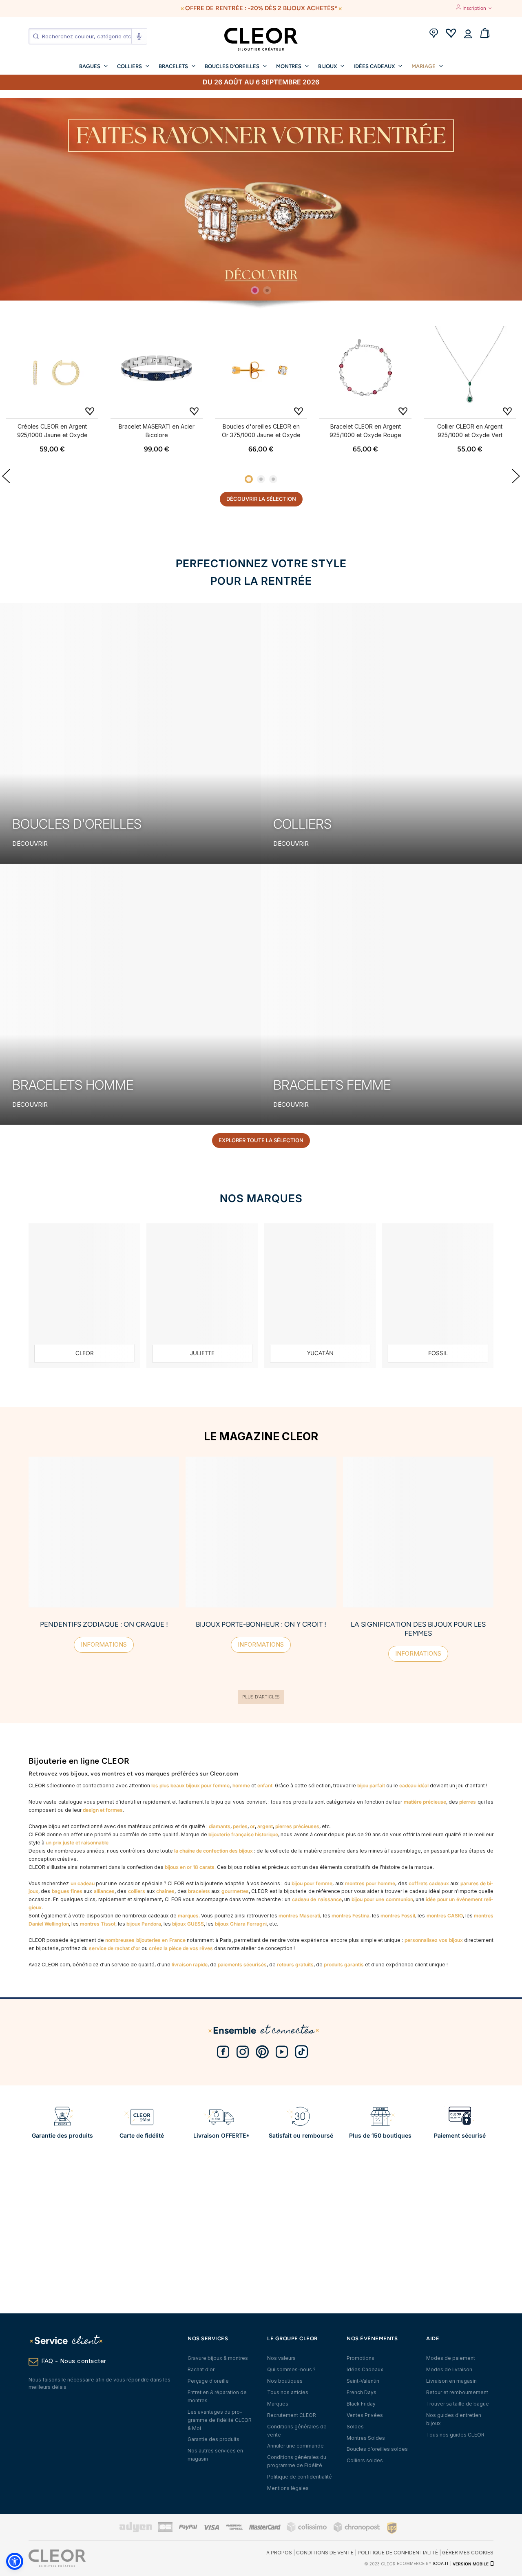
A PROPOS (279, 2553)
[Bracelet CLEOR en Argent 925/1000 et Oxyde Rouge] (365, 370)
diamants (220, 1826)
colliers (137, 1891)
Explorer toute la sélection (261, 1140)
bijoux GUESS (188, 1924)
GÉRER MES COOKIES (468, 2553)
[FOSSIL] (438, 1296)
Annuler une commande (295, 2446)
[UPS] (392, 2528)
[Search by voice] (139, 36)
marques (188, 1916)
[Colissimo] (307, 2531)
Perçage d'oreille (208, 2381)
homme (241, 1786)
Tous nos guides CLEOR (455, 2435)
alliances (104, 1891)
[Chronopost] (357, 2531)
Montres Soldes (366, 2438)
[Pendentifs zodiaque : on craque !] (104, 1532)
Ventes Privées (365, 2415)
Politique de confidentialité (300, 2477)
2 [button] (267, 290)
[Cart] (485, 34)
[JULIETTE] (202, 1296)
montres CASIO (445, 1916)
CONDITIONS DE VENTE (325, 2553)
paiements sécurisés (242, 1965)
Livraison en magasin (451, 2381)
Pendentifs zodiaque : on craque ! (104, 1624)
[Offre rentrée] (261, 199)
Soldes (355, 2427)
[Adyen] (136, 2531)
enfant (265, 1786)
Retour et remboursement (457, 2392)
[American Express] (234, 2528)
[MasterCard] (265, 2528)
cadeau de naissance (317, 1899)
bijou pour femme (312, 1883)
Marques (278, 2404)
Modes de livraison (449, 2369)
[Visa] (211, 2528)
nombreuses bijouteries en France (145, 1940)
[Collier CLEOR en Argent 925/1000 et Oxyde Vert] (470, 370)
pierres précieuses (297, 1826)
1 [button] (255, 290)
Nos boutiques (285, 2381)
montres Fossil (398, 1916)
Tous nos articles (288, 2392)
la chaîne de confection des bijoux (213, 1851)
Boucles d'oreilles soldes (377, 2449)
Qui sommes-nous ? (291, 2369)
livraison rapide (190, 1965)
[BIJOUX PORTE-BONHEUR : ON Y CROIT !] (261, 1532)
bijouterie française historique (243, 1834)
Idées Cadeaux (365, 2369)
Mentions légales (288, 2488)
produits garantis (344, 1965)
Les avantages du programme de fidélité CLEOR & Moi (220, 2420)
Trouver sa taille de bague (458, 2404)
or (252, 1826)
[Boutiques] (434, 34)
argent (265, 1826)
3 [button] (273, 479)
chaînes (165, 1891)
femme (221, 1786)
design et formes (103, 1810)
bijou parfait (371, 1786)
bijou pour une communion (382, 1899)
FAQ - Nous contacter (74, 2361)
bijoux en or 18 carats (190, 1867)
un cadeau (83, 1883)
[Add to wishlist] (90, 411)
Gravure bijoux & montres (218, 2358)
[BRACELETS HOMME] (130, 994)
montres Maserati (299, 1916)
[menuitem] (93, 66)
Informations (104, 1644)
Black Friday (361, 2404)
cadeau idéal (414, 1786)
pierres (468, 1802)
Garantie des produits (213, 2439)
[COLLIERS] (391, 733)
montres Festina (351, 1916)
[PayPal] (188, 2528)
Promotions (361, 2358)
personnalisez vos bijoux (434, 1940)
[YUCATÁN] (320, 1296)
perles (240, 1826)
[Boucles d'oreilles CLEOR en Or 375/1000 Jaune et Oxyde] (261, 370)
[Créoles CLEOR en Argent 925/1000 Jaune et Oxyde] (52, 370)
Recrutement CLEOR (292, 2415)
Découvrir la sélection (261, 499)
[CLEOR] (84, 1296)
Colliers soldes (365, 2460)
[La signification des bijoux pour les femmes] (418, 1532)
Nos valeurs (281, 2358)
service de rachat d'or (115, 1948)
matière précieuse (425, 1802)
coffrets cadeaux (429, 1883)
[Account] (468, 34)
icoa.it (441, 2564)
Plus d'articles (261, 1697)
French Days (362, 2392)
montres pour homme (370, 1883)
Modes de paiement (451, 2358)
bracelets (199, 1891)
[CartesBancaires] (165, 2531)
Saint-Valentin (363, 2381)
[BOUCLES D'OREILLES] (130, 733)
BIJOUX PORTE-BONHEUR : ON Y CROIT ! (261, 1624)
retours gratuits (295, 1965)
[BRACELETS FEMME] (391, 994)
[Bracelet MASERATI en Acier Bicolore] (157, 370)
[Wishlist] (451, 34)
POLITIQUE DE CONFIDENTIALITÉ (398, 2553)
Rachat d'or (201, 2369)
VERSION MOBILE (471, 2564)
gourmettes (235, 1891)
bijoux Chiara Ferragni (241, 1924)
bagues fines (67, 1891)
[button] (15, 2561)
